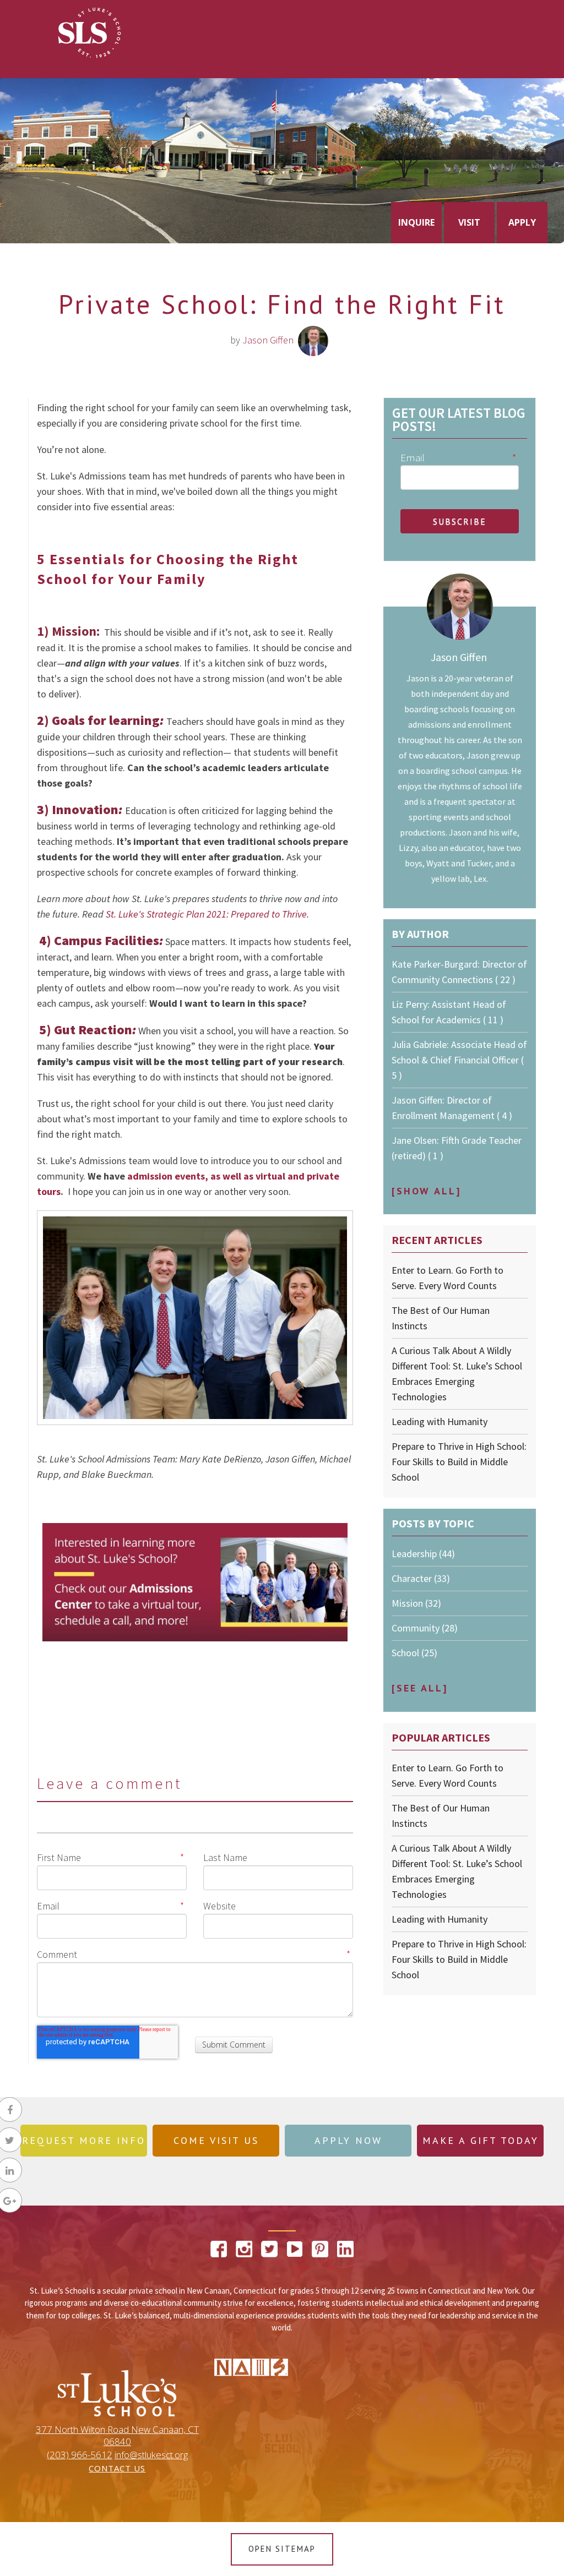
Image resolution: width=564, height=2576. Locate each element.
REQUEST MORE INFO (84, 2140)
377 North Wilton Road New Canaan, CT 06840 (117, 2436)
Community (425, 1628)
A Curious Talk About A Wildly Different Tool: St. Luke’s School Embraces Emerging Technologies (457, 1374)
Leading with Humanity (440, 1421)
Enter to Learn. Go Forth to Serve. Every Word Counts (448, 1278)
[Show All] (426, 1191)
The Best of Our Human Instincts (441, 1318)
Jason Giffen (268, 340)
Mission (416, 1603)
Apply (522, 222)
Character (421, 1578)
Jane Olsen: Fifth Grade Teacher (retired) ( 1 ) (457, 1148)
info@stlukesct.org (151, 2455)
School (414, 1653)
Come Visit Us (216, 2140)
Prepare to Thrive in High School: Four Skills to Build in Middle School (459, 1462)
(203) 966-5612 (80, 2455)
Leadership (423, 1554)
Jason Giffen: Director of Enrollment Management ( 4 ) (452, 1108)
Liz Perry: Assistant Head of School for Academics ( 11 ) (449, 1012)
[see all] (420, 1688)
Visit (469, 222)
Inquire (416, 222)
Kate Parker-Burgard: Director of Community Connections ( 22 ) (459, 972)
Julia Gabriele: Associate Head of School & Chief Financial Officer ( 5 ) (459, 1060)
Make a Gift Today (481, 2140)
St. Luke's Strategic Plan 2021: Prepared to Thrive (206, 914)
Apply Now (348, 2140)
